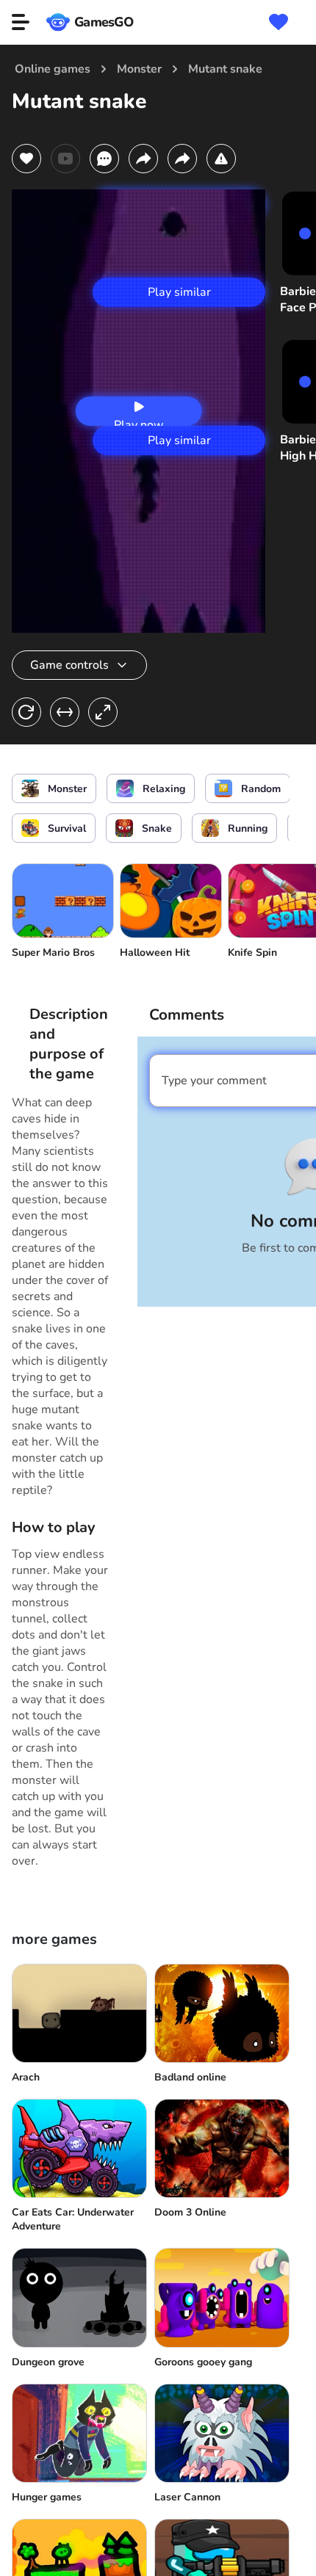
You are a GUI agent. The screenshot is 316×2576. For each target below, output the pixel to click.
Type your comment (214, 1081)
